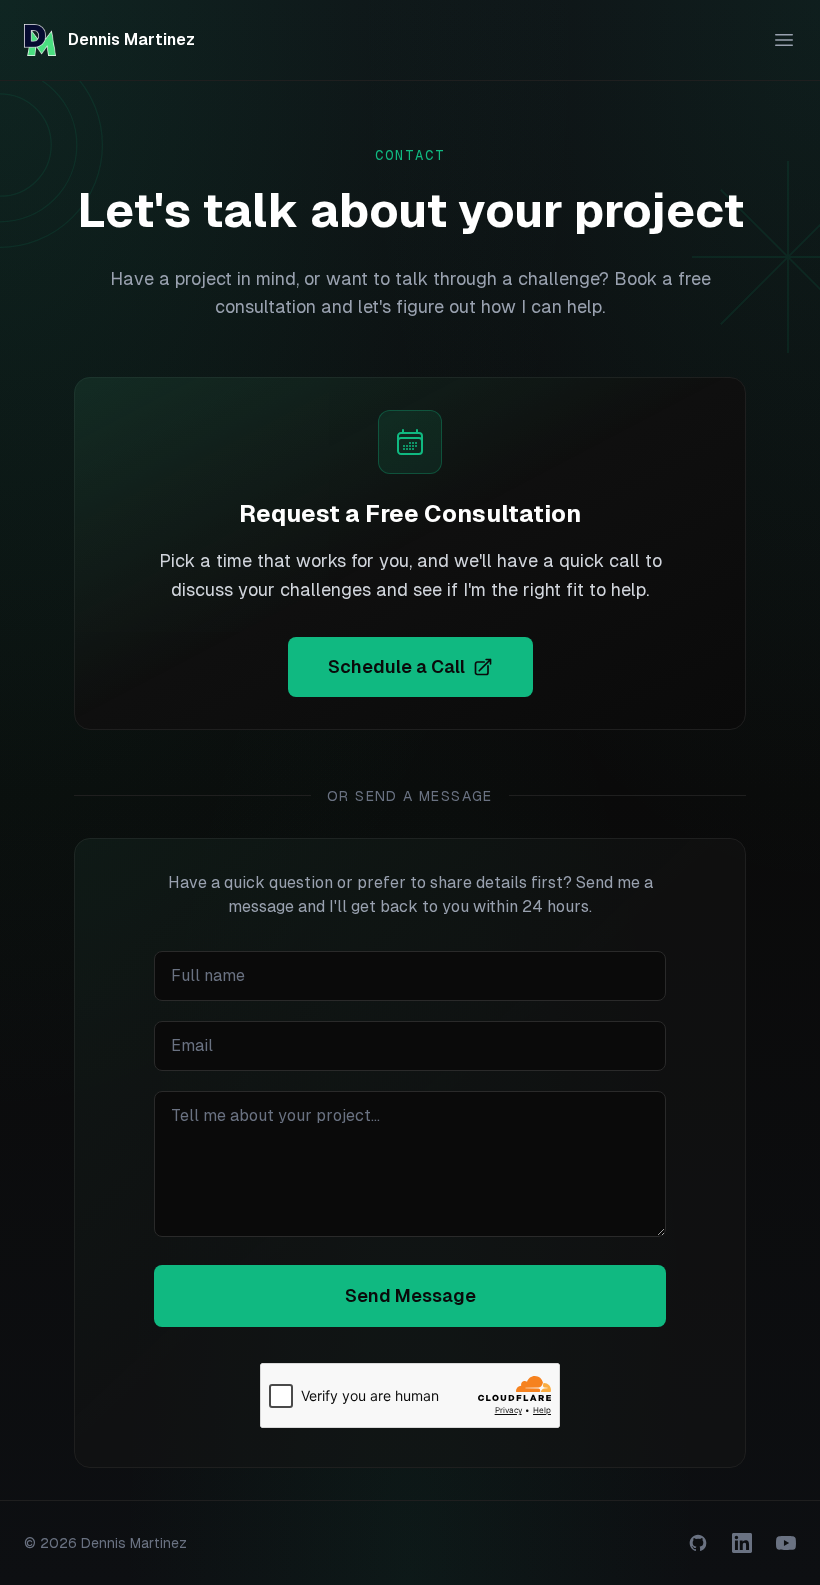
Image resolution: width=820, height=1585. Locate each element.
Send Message (410, 1295)
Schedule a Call (396, 666)
